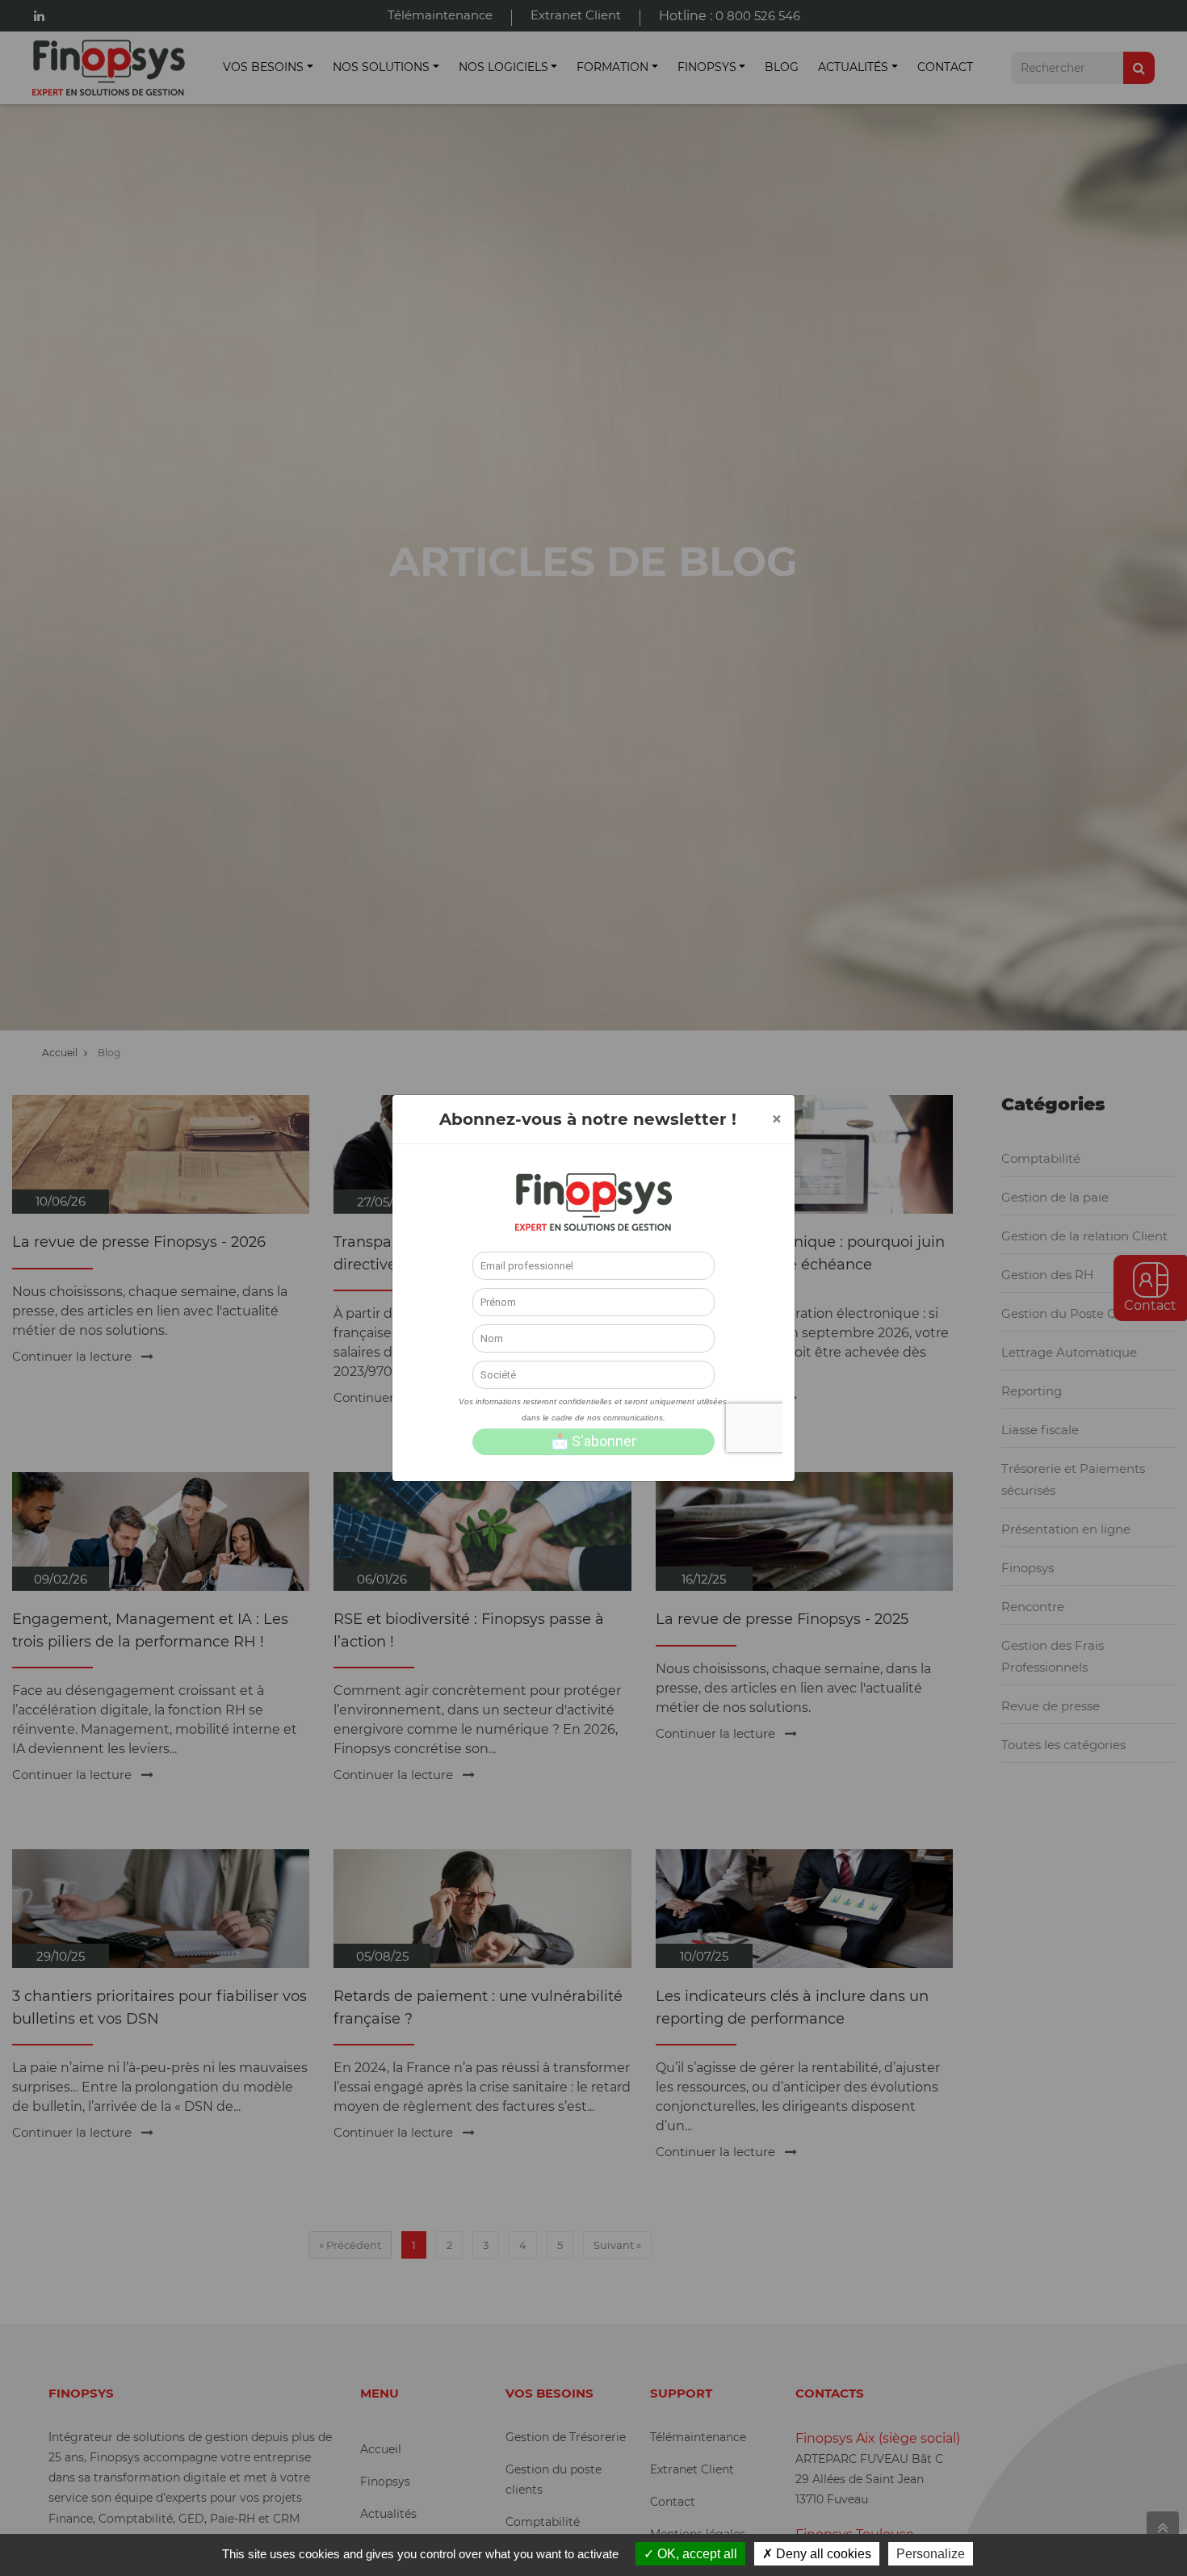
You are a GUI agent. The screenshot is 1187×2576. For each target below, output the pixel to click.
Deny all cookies (822, 2554)
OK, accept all (696, 2554)
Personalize (931, 2554)
